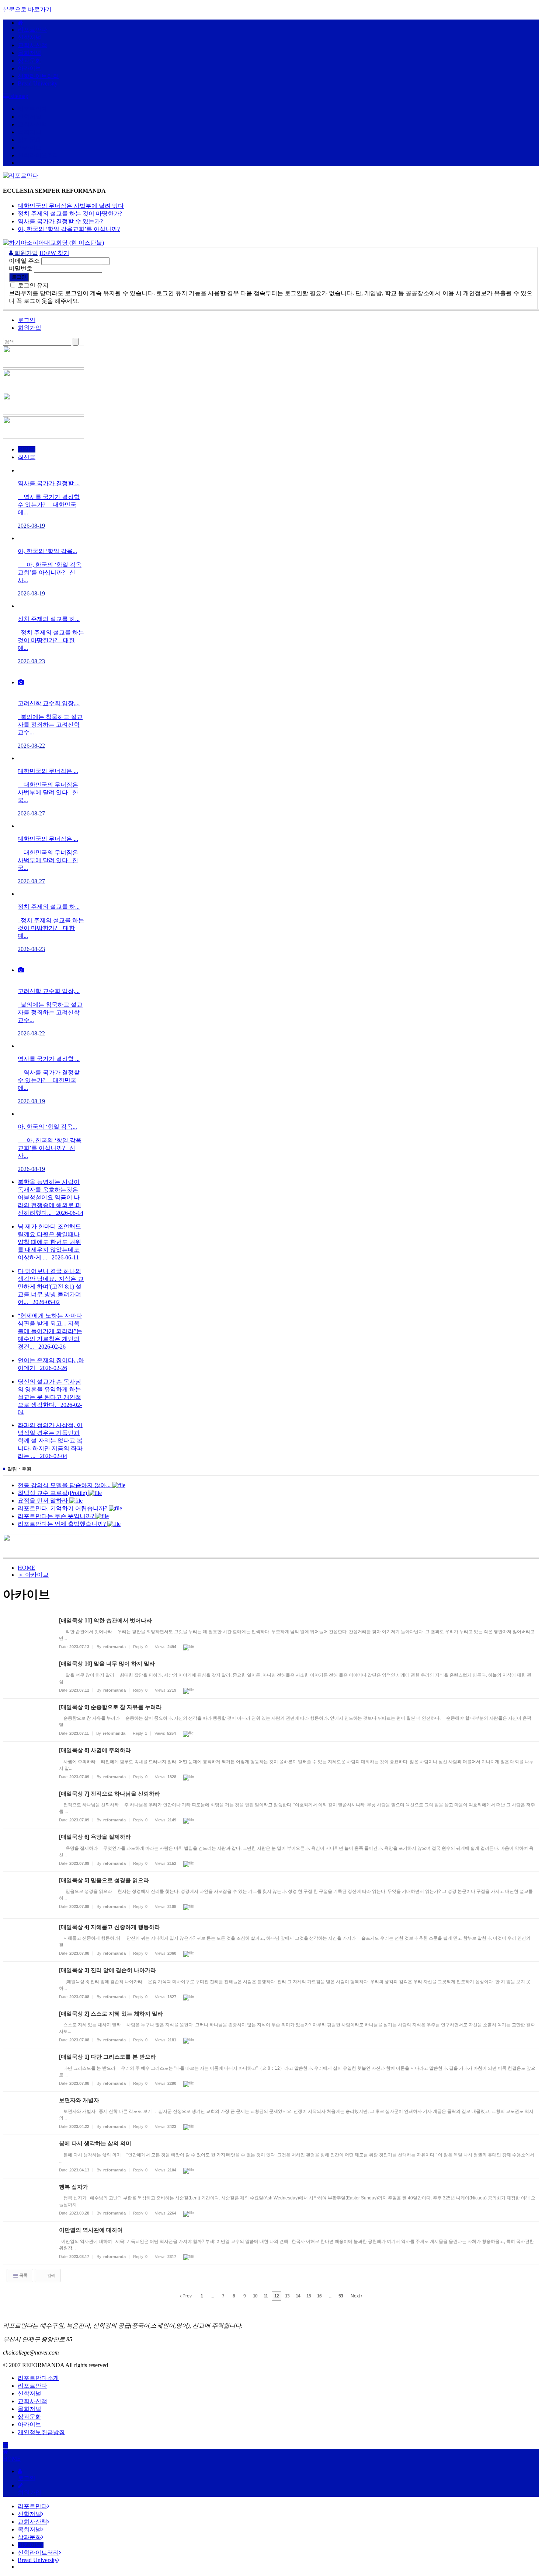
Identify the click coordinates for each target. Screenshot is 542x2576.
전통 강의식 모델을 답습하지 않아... (65, 1485)
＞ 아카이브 (33, 1575)
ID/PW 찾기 (54, 253)
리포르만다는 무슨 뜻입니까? (57, 1516)
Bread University (38, 83)
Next (356, 2296)
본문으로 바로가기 (27, 9)
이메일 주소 (24, 261)
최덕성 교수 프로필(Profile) (53, 1493)
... (212, 2296)
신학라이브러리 (38, 76)
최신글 (27, 457)
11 (266, 2296)
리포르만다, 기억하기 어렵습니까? (63, 1508)
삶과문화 (29, 61)
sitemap (19, 96)
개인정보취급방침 (41, 2432)
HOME (27, 1568)
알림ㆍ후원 (19, 1469)
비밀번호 (21, 268)
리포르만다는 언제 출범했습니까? (62, 1524)
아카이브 (29, 68)
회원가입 (25, 253)
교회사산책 (32, 45)
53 (341, 2296)
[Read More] (271, 1634)
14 (298, 2296)
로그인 (27, 320)
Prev (187, 2296)
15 (309, 2296)
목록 (23, 2275)
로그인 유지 (33, 285)
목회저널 (29, 53)
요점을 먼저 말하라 (44, 1501)
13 (287, 2296)
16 (319, 2296)
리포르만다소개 (38, 2378)
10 (255, 2296)
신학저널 (29, 37)
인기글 (27, 449)
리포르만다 (32, 30)
